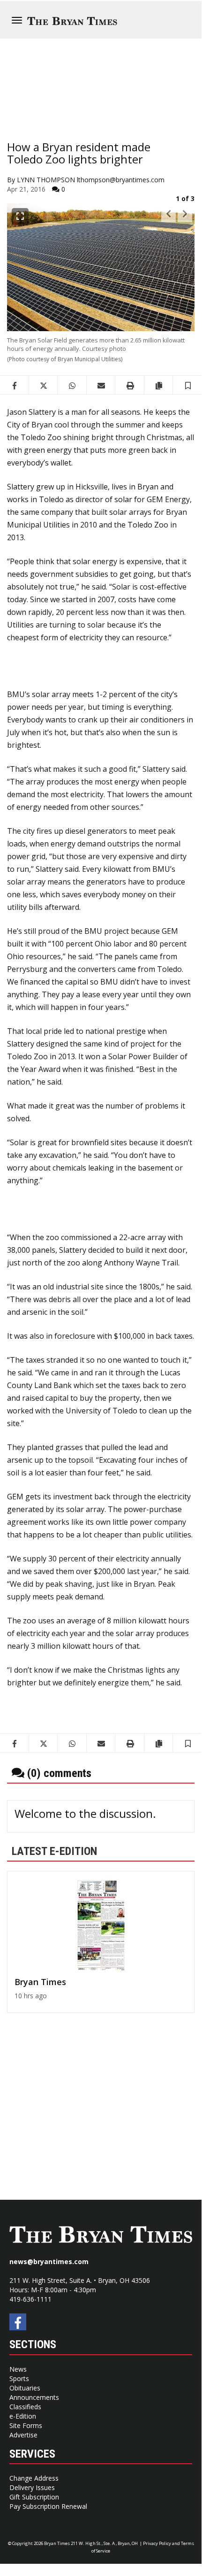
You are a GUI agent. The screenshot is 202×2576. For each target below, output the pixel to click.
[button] (188, 385)
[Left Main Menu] (17, 20)
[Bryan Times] (101, 1925)
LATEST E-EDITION (54, 1851)
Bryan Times (40, 1982)
